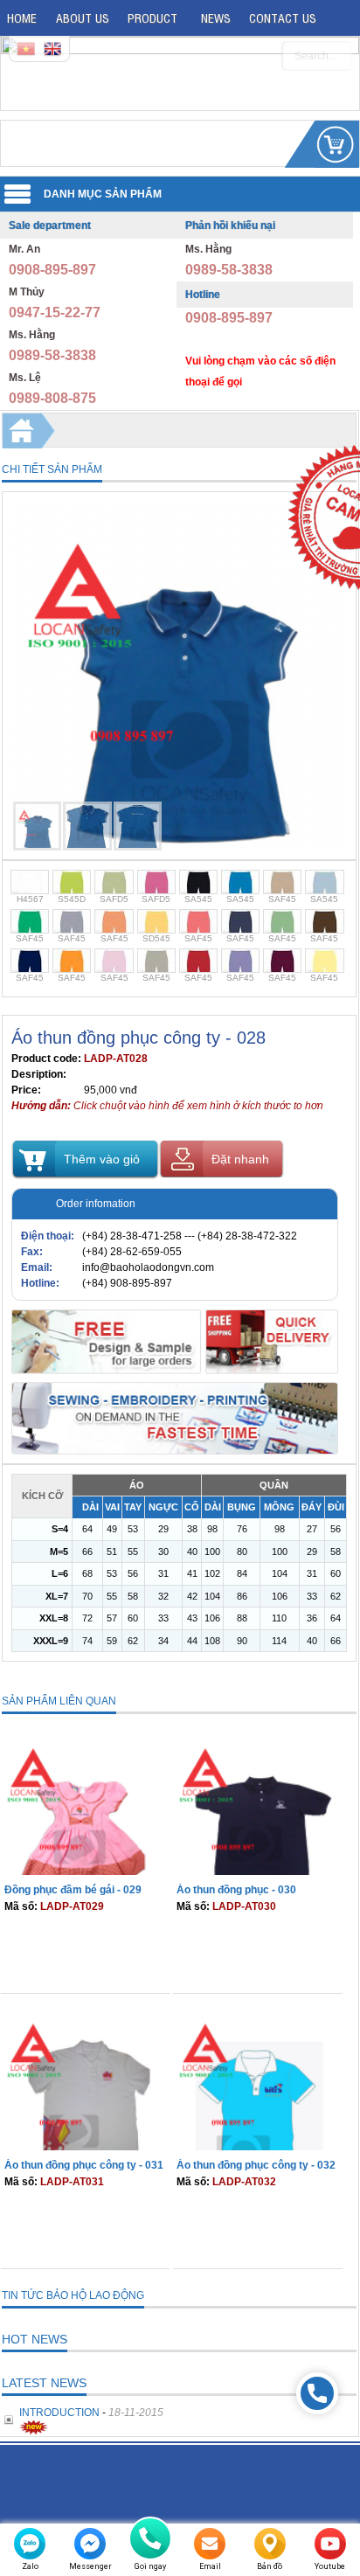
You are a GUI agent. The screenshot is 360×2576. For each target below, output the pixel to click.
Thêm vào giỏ (102, 1159)
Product (152, 17)
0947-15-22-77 (55, 312)
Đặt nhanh (240, 1159)
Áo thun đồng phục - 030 (236, 1890)
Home (22, 17)
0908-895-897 (52, 270)
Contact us (283, 17)
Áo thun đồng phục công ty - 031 (84, 2165)
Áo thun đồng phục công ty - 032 (256, 2165)
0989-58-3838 (52, 355)
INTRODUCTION (59, 2413)
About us (83, 17)
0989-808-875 (52, 398)
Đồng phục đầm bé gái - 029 (73, 1890)
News (216, 17)
